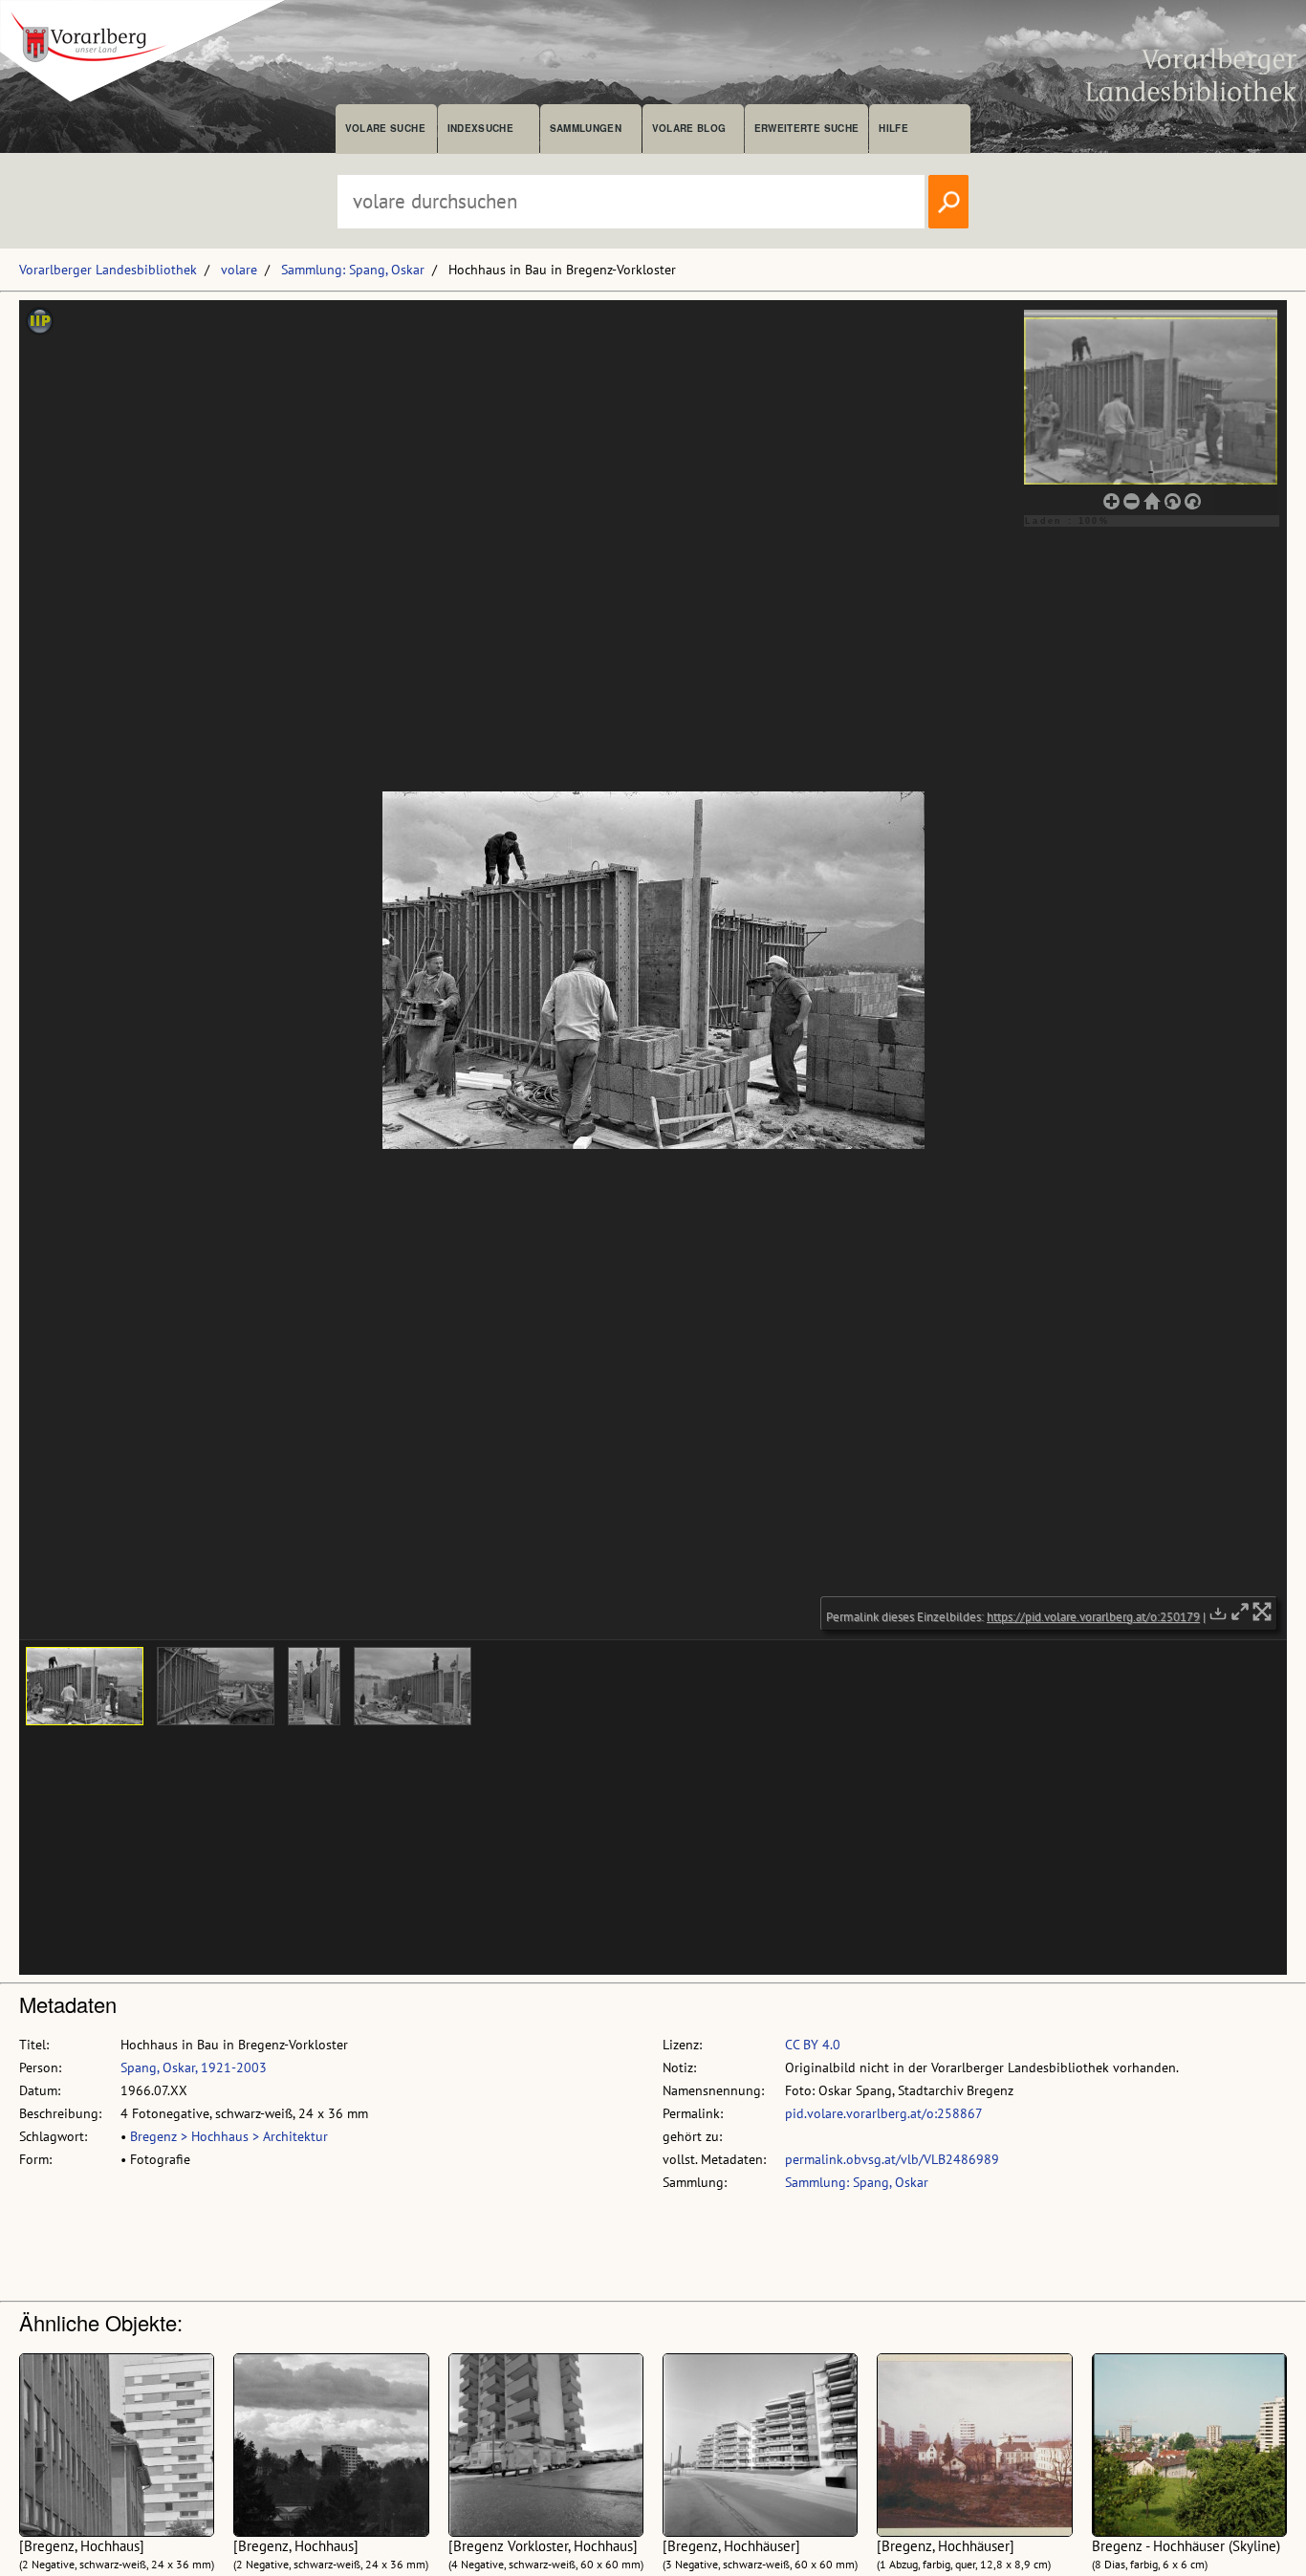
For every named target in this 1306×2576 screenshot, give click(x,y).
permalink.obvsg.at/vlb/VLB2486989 (892, 2159)
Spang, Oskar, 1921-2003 (194, 2067)
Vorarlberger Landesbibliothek (108, 270)
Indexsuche (480, 128)
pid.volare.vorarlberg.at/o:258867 (884, 2113)
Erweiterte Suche (806, 128)
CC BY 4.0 (813, 2045)
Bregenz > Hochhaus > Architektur (229, 2136)
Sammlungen (586, 128)
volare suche (385, 128)
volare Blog (689, 128)
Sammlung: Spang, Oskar (353, 270)
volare (239, 270)
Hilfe (893, 128)
